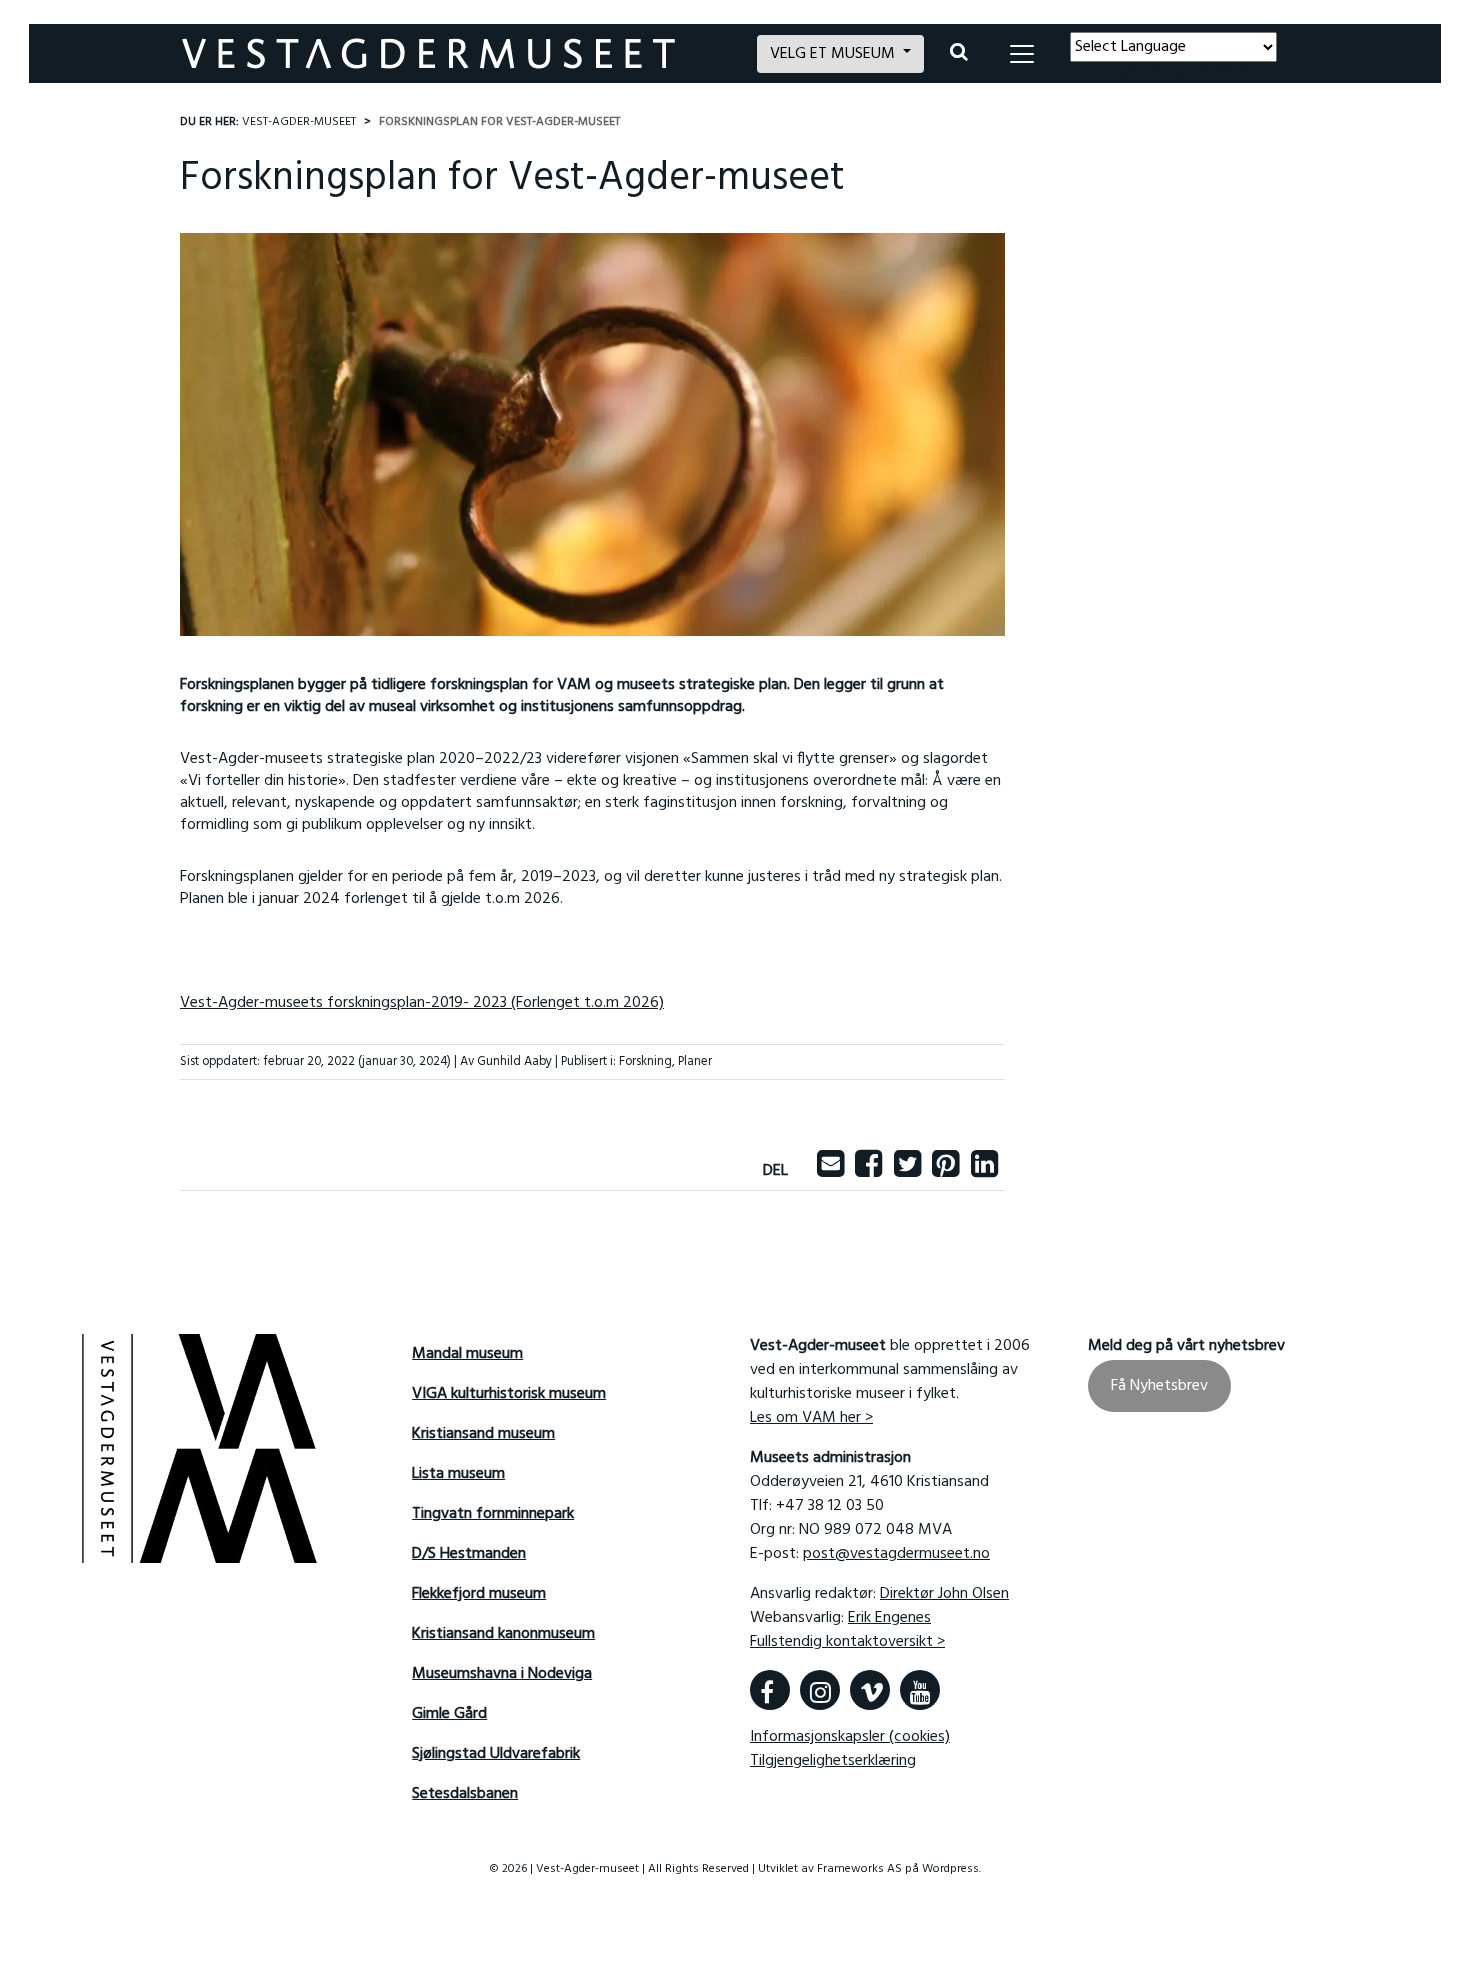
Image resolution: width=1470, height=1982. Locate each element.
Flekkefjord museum (479, 1594)
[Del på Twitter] (907, 1171)
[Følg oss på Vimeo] (870, 1690)
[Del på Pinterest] (945, 1171)
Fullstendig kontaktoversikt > (847, 1642)
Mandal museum (467, 1354)
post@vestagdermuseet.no (896, 1554)
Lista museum (458, 1474)
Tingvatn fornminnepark (493, 1514)
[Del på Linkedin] (984, 1171)
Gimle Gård (449, 1714)
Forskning (645, 1061)
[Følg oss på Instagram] (820, 1690)
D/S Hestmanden (469, 1554)
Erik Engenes (889, 1618)
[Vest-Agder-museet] (457, 53)
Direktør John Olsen (944, 1594)
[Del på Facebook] (868, 1171)
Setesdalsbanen (465, 1794)
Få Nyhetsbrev (1159, 1386)
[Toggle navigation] (1022, 54)
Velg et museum (834, 54)
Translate (1216, 74)
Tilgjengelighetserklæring (833, 1761)
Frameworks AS (859, 1869)
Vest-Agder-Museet (299, 122)
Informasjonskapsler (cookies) (850, 1737)
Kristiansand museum (483, 1434)
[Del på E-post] (830, 1171)
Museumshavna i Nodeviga (502, 1674)
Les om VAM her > (811, 1418)
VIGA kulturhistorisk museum (509, 1394)
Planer (695, 1061)
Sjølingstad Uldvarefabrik (496, 1754)
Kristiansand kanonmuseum (503, 1634)
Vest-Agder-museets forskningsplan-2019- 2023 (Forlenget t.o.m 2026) (422, 1003)
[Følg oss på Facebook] (770, 1690)
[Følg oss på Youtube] (920, 1690)
